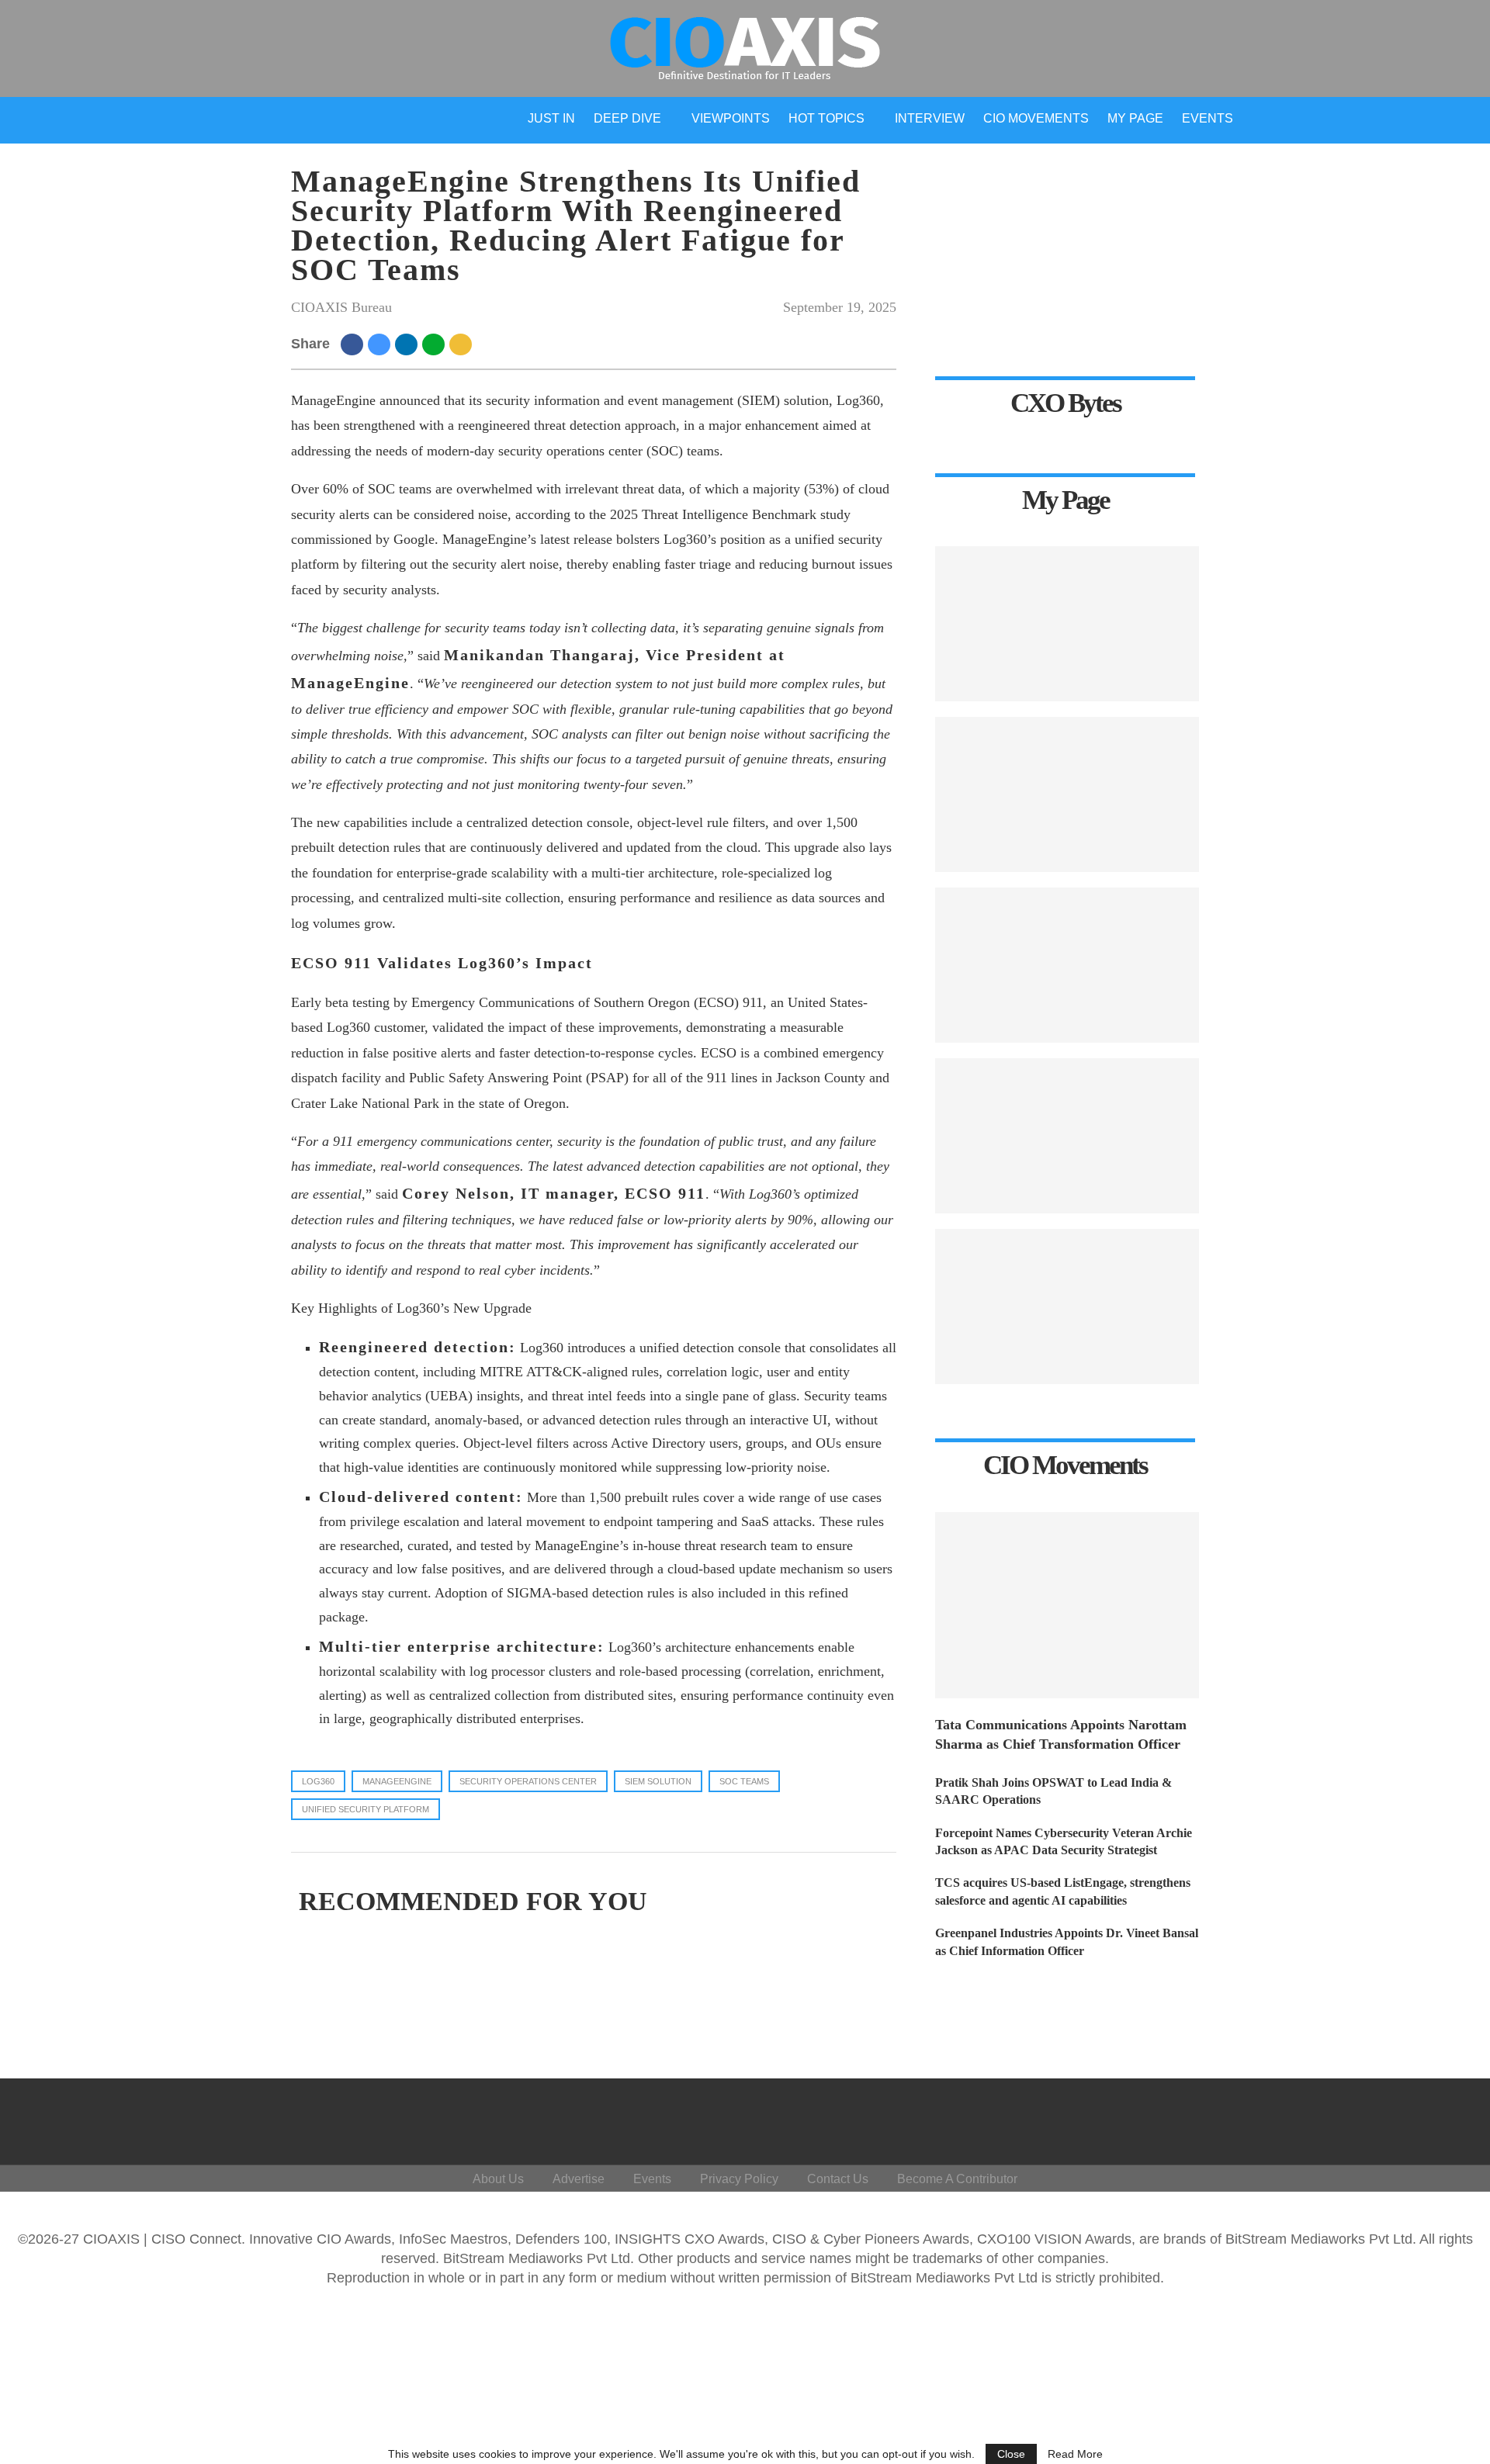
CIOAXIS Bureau (341, 307)
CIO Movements (1036, 118)
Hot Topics (826, 118)
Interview (930, 118)
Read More (1075, 2454)
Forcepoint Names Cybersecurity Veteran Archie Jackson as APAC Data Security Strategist (1064, 1841)
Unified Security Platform (366, 1809)
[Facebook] (1295, 2118)
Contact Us (838, 2179)
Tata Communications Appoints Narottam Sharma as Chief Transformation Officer (1061, 1734)
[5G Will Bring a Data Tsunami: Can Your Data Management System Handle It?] (1067, 624)
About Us (498, 2179)
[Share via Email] (463, 344)
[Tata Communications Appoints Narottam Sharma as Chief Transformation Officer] (1067, 1605)
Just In (551, 118)
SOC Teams (744, 1781)
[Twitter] (1332, 2118)
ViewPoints (731, 118)
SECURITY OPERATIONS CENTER (528, 1781)
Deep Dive (627, 118)
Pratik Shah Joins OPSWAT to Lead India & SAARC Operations (1053, 1791)
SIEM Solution (658, 1781)
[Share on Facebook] (354, 344)
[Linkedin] (1369, 2118)
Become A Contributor (957, 2179)
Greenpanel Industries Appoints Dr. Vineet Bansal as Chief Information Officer (1067, 1941)
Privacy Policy (739, 2179)
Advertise (579, 2179)
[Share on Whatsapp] (436, 344)
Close (1011, 2454)
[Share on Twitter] (381, 344)
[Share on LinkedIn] (409, 344)
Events (1208, 118)
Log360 (318, 1781)
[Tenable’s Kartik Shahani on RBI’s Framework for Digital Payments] (1067, 1306)
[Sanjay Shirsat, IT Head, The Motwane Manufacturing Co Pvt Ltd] (1067, 794)
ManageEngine (397, 1781)
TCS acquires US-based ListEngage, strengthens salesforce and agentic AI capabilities (1063, 1891)
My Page (1135, 118)
